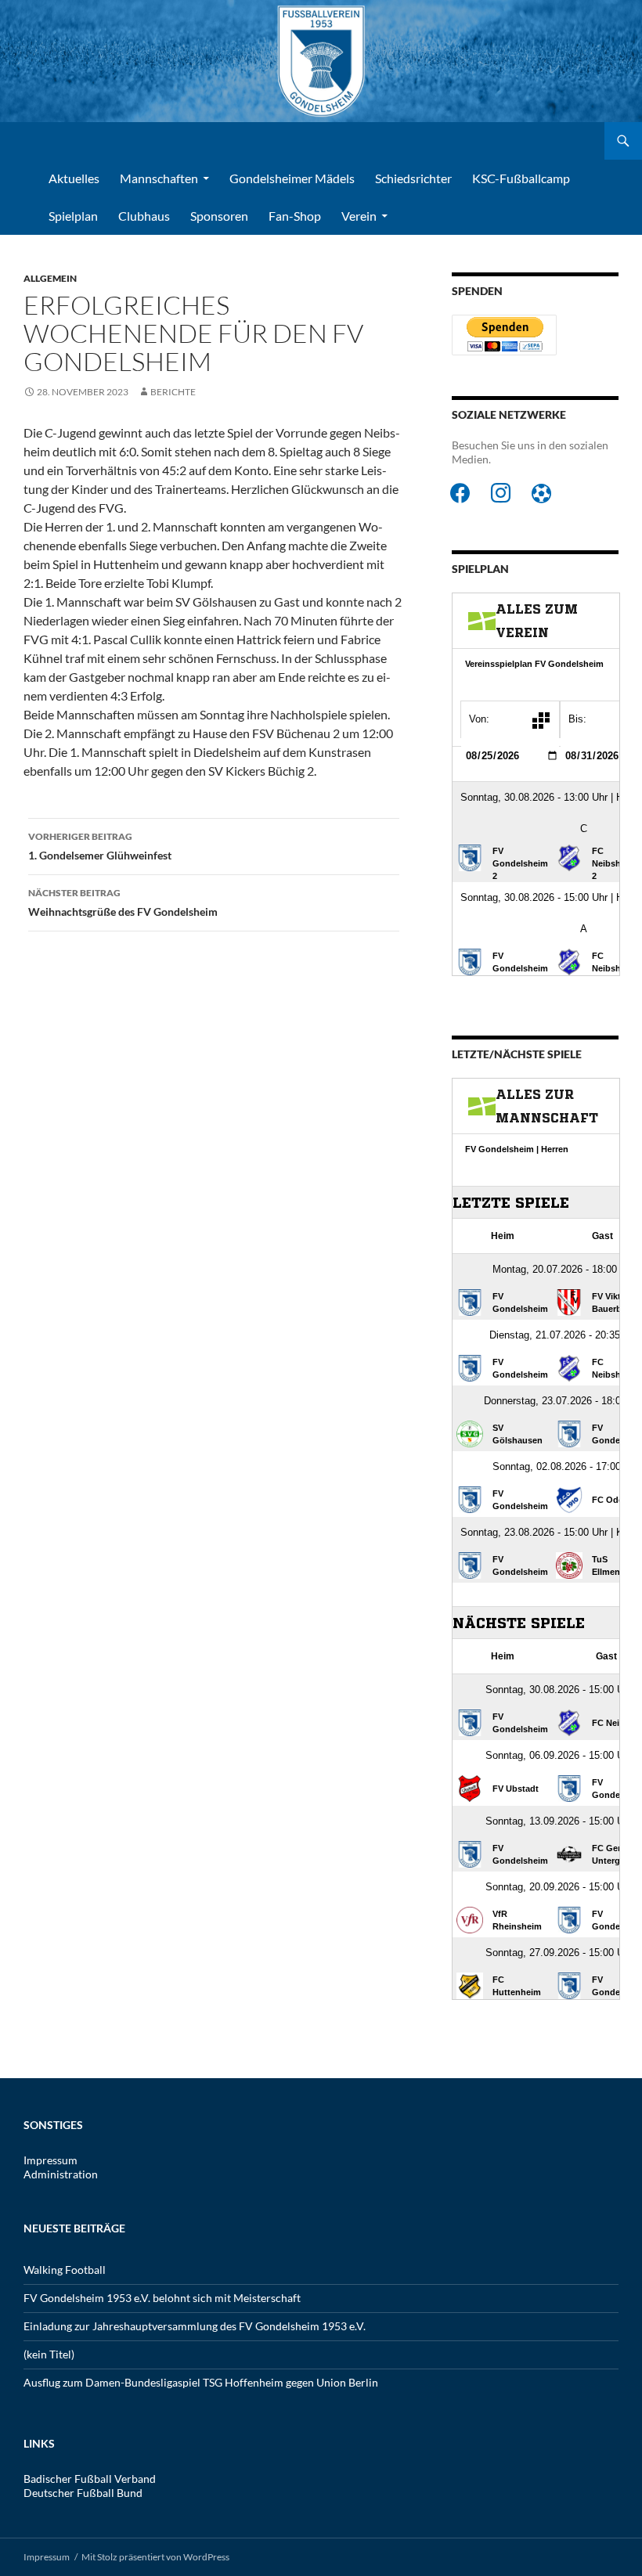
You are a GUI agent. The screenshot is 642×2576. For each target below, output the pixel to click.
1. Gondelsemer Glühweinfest (100, 846)
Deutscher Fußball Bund (83, 2493)
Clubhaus (144, 216)
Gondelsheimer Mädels (292, 178)
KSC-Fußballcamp (521, 178)
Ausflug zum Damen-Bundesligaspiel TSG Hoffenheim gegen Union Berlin (201, 2382)
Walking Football (65, 2270)
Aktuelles (74, 178)
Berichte (173, 392)
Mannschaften (159, 178)
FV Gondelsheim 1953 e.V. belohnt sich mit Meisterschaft (162, 2298)
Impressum (50, 2160)
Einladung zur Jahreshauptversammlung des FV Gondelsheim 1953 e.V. (195, 2326)
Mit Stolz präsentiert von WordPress (155, 2557)
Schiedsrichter (413, 178)
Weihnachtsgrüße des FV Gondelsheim (123, 903)
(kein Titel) (49, 2354)
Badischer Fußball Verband (90, 2479)
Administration (61, 2174)
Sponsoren (219, 216)
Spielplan (73, 216)
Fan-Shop (295, 216)
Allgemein (50, 278)
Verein (359, 216)
